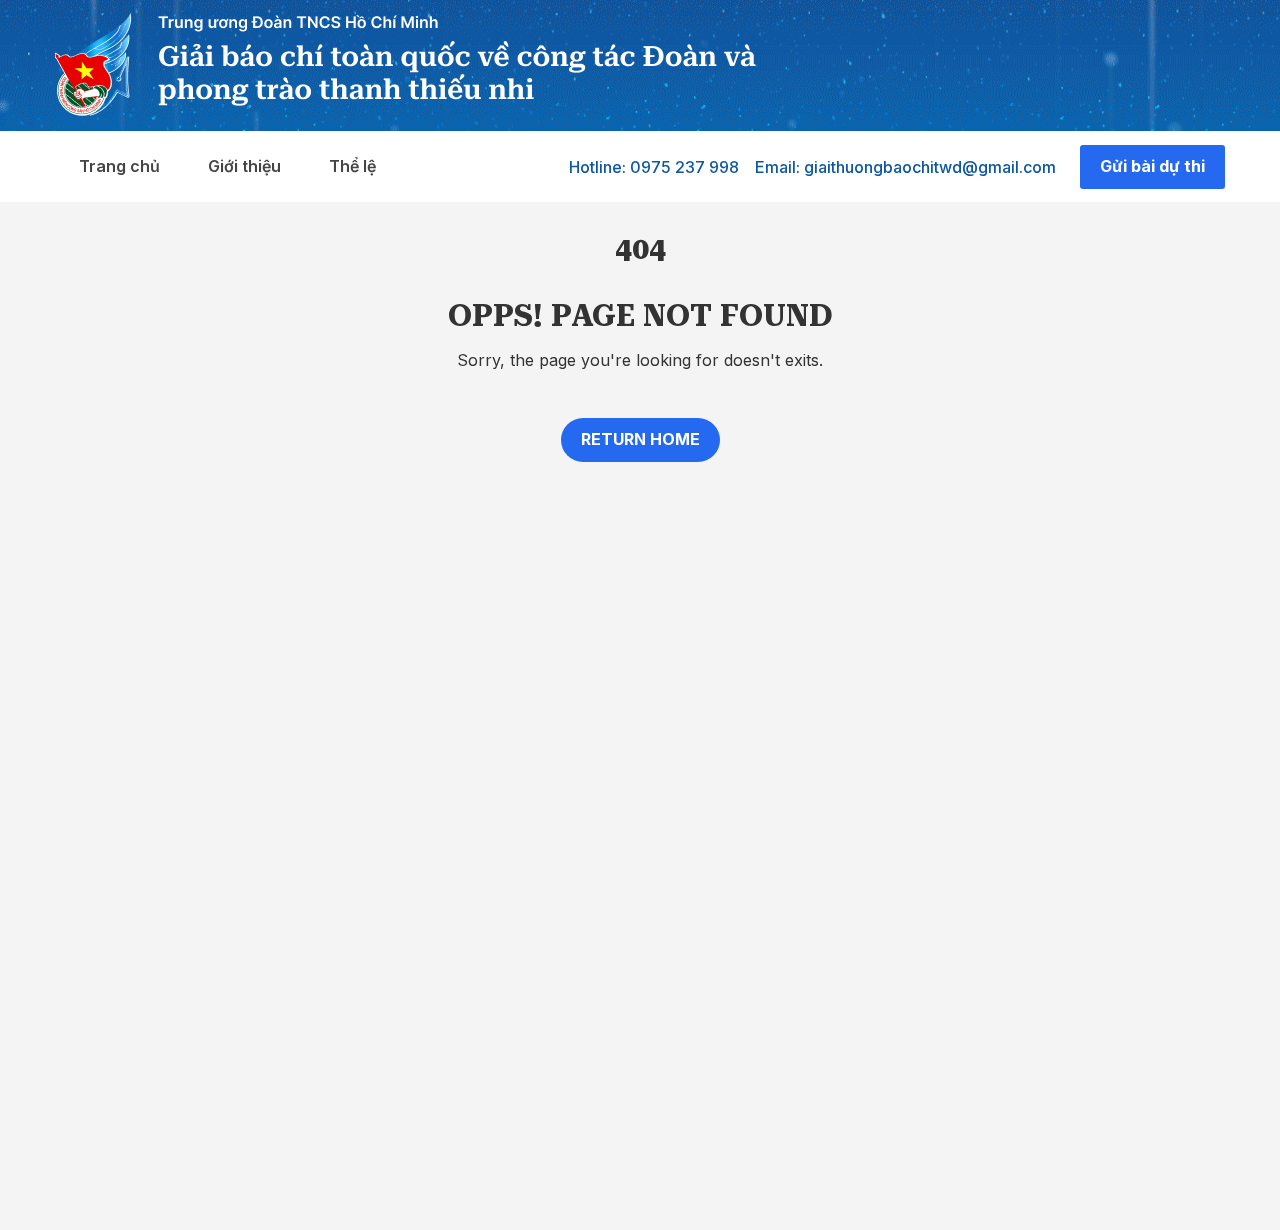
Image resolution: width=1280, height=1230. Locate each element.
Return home (640, 439)
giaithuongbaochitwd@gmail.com (930, 167)
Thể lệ (352, 166)
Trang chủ (119, 166)
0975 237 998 (684, 167)
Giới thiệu (244, 166)
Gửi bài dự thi (1152, 166)
